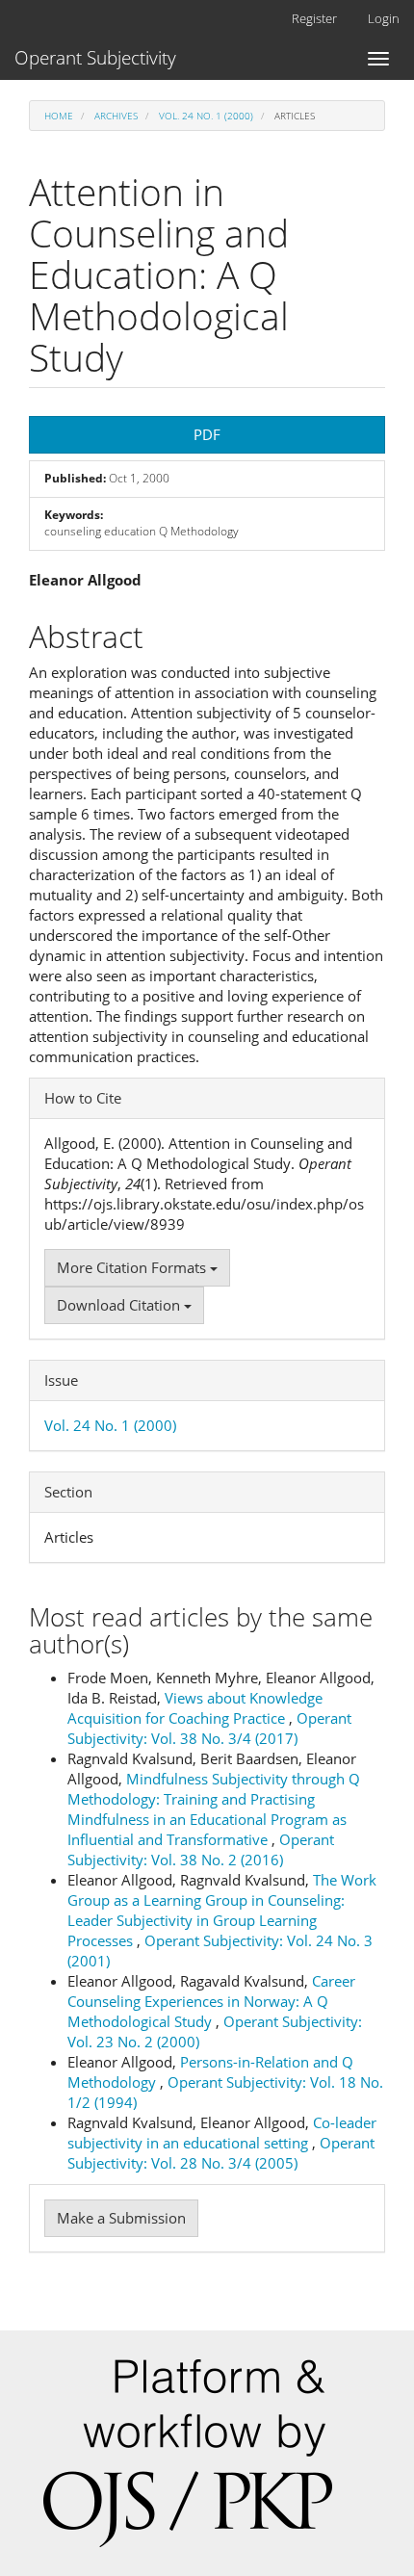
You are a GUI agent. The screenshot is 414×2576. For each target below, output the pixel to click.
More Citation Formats (133, 1267)
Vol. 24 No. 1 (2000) (206, 116)
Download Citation (120, 1305)
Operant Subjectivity (95, 58)
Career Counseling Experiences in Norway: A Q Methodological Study (211, 2001)
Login (384, 18)
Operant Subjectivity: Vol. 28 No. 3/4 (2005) (221, 2153)
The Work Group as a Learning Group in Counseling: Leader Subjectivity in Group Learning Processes (222, 1910)
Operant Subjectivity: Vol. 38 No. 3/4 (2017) (209, 1728)
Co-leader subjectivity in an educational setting (222, 2133)
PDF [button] (207, 434)
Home (59, 116)
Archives (116, 116)
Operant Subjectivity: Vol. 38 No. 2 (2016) (201, 1849)
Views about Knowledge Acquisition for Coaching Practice (195, 1708)
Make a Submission (121, 2218)
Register (314, 18)
